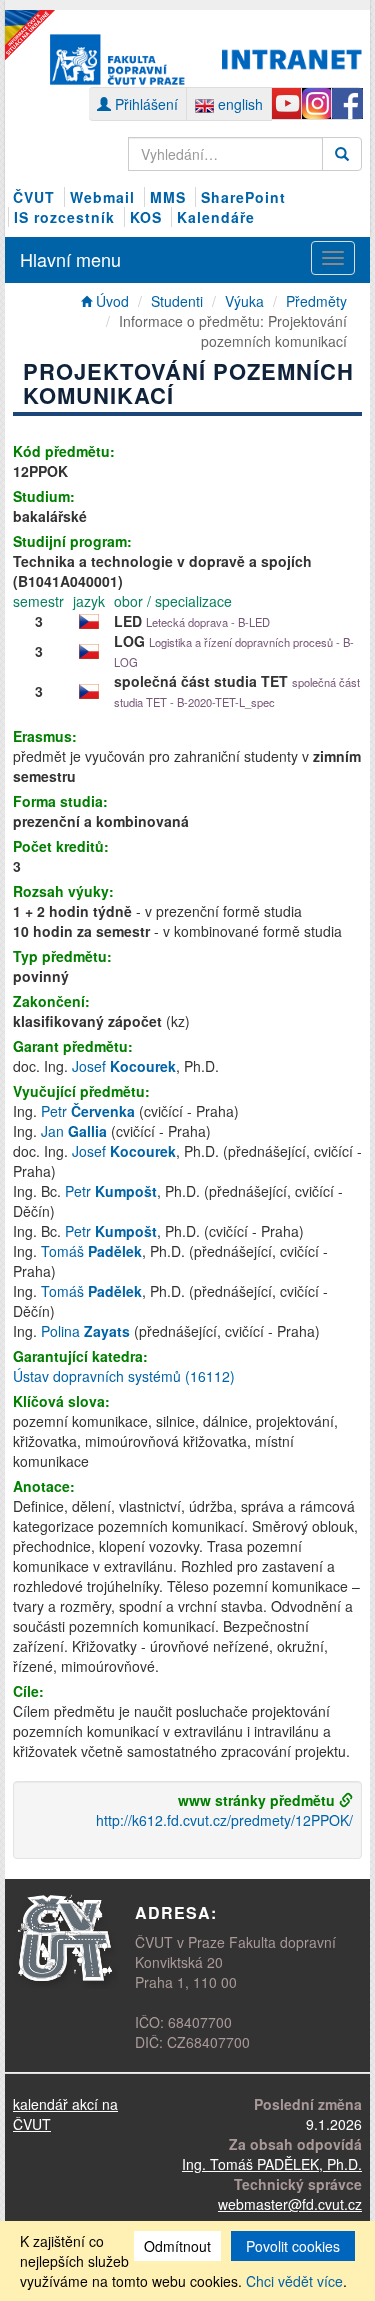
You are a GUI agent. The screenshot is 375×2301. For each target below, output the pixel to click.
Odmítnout (177, 2246)
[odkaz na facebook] (346, 103)
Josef (124, 1066)
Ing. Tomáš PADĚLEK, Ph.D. (272, 2164)
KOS (146, 217)
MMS (168, 197)
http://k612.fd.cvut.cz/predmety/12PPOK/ (224, 1820)
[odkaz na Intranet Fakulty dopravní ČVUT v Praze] (206, 57)
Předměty (316, 301)
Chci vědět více (294, 2281)
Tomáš (91, 1251)
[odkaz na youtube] (286, 103)
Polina (85, 1331)
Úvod (110, 301)
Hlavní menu (70, 259)
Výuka (244, 301)
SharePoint (243, 197)
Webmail (102, 197)
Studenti (177, 301)
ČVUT (34, 197)
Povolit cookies (293, 2246)
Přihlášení (144, 104)
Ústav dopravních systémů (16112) (124, 1376)
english (238, 104)
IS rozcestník (64, 217)
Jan (74, 1131)
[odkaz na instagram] (316, 103)
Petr (88, 1111)
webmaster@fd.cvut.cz (290, 2204)
